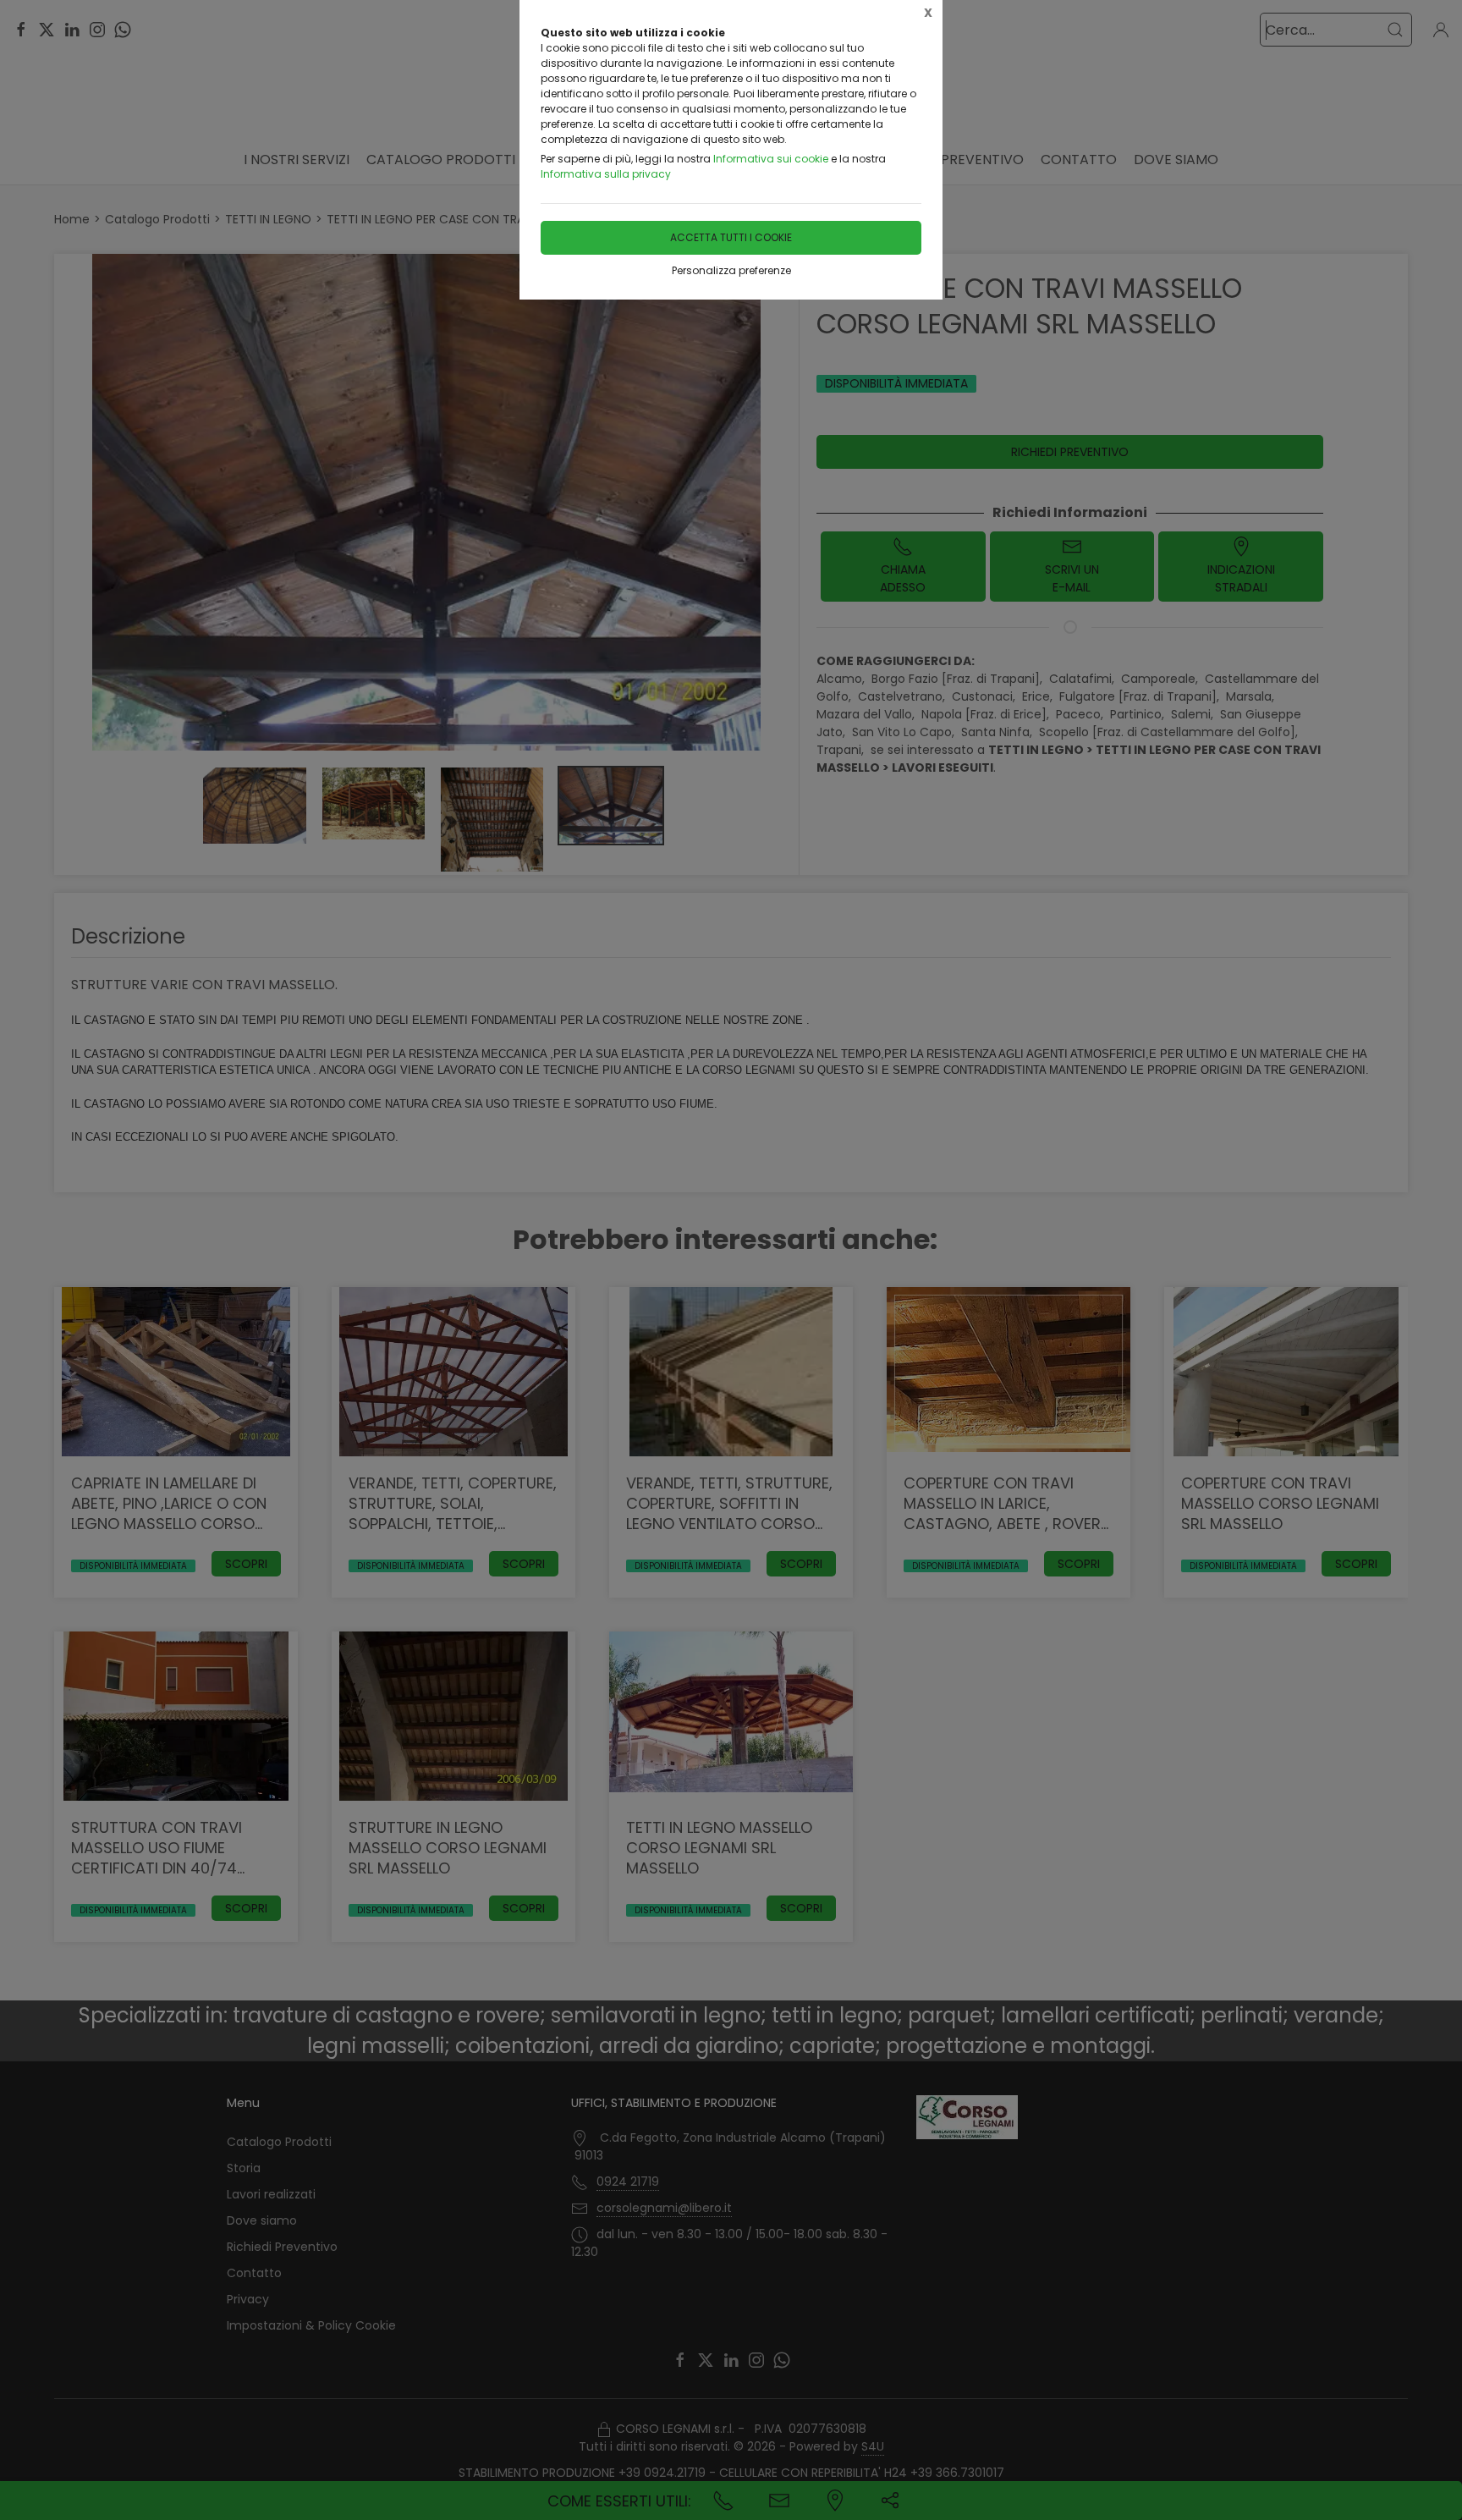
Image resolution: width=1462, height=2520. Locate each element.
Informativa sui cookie (771, 159)
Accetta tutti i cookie (731, 237)
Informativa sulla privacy (606, 174)
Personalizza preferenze (731, 270)
